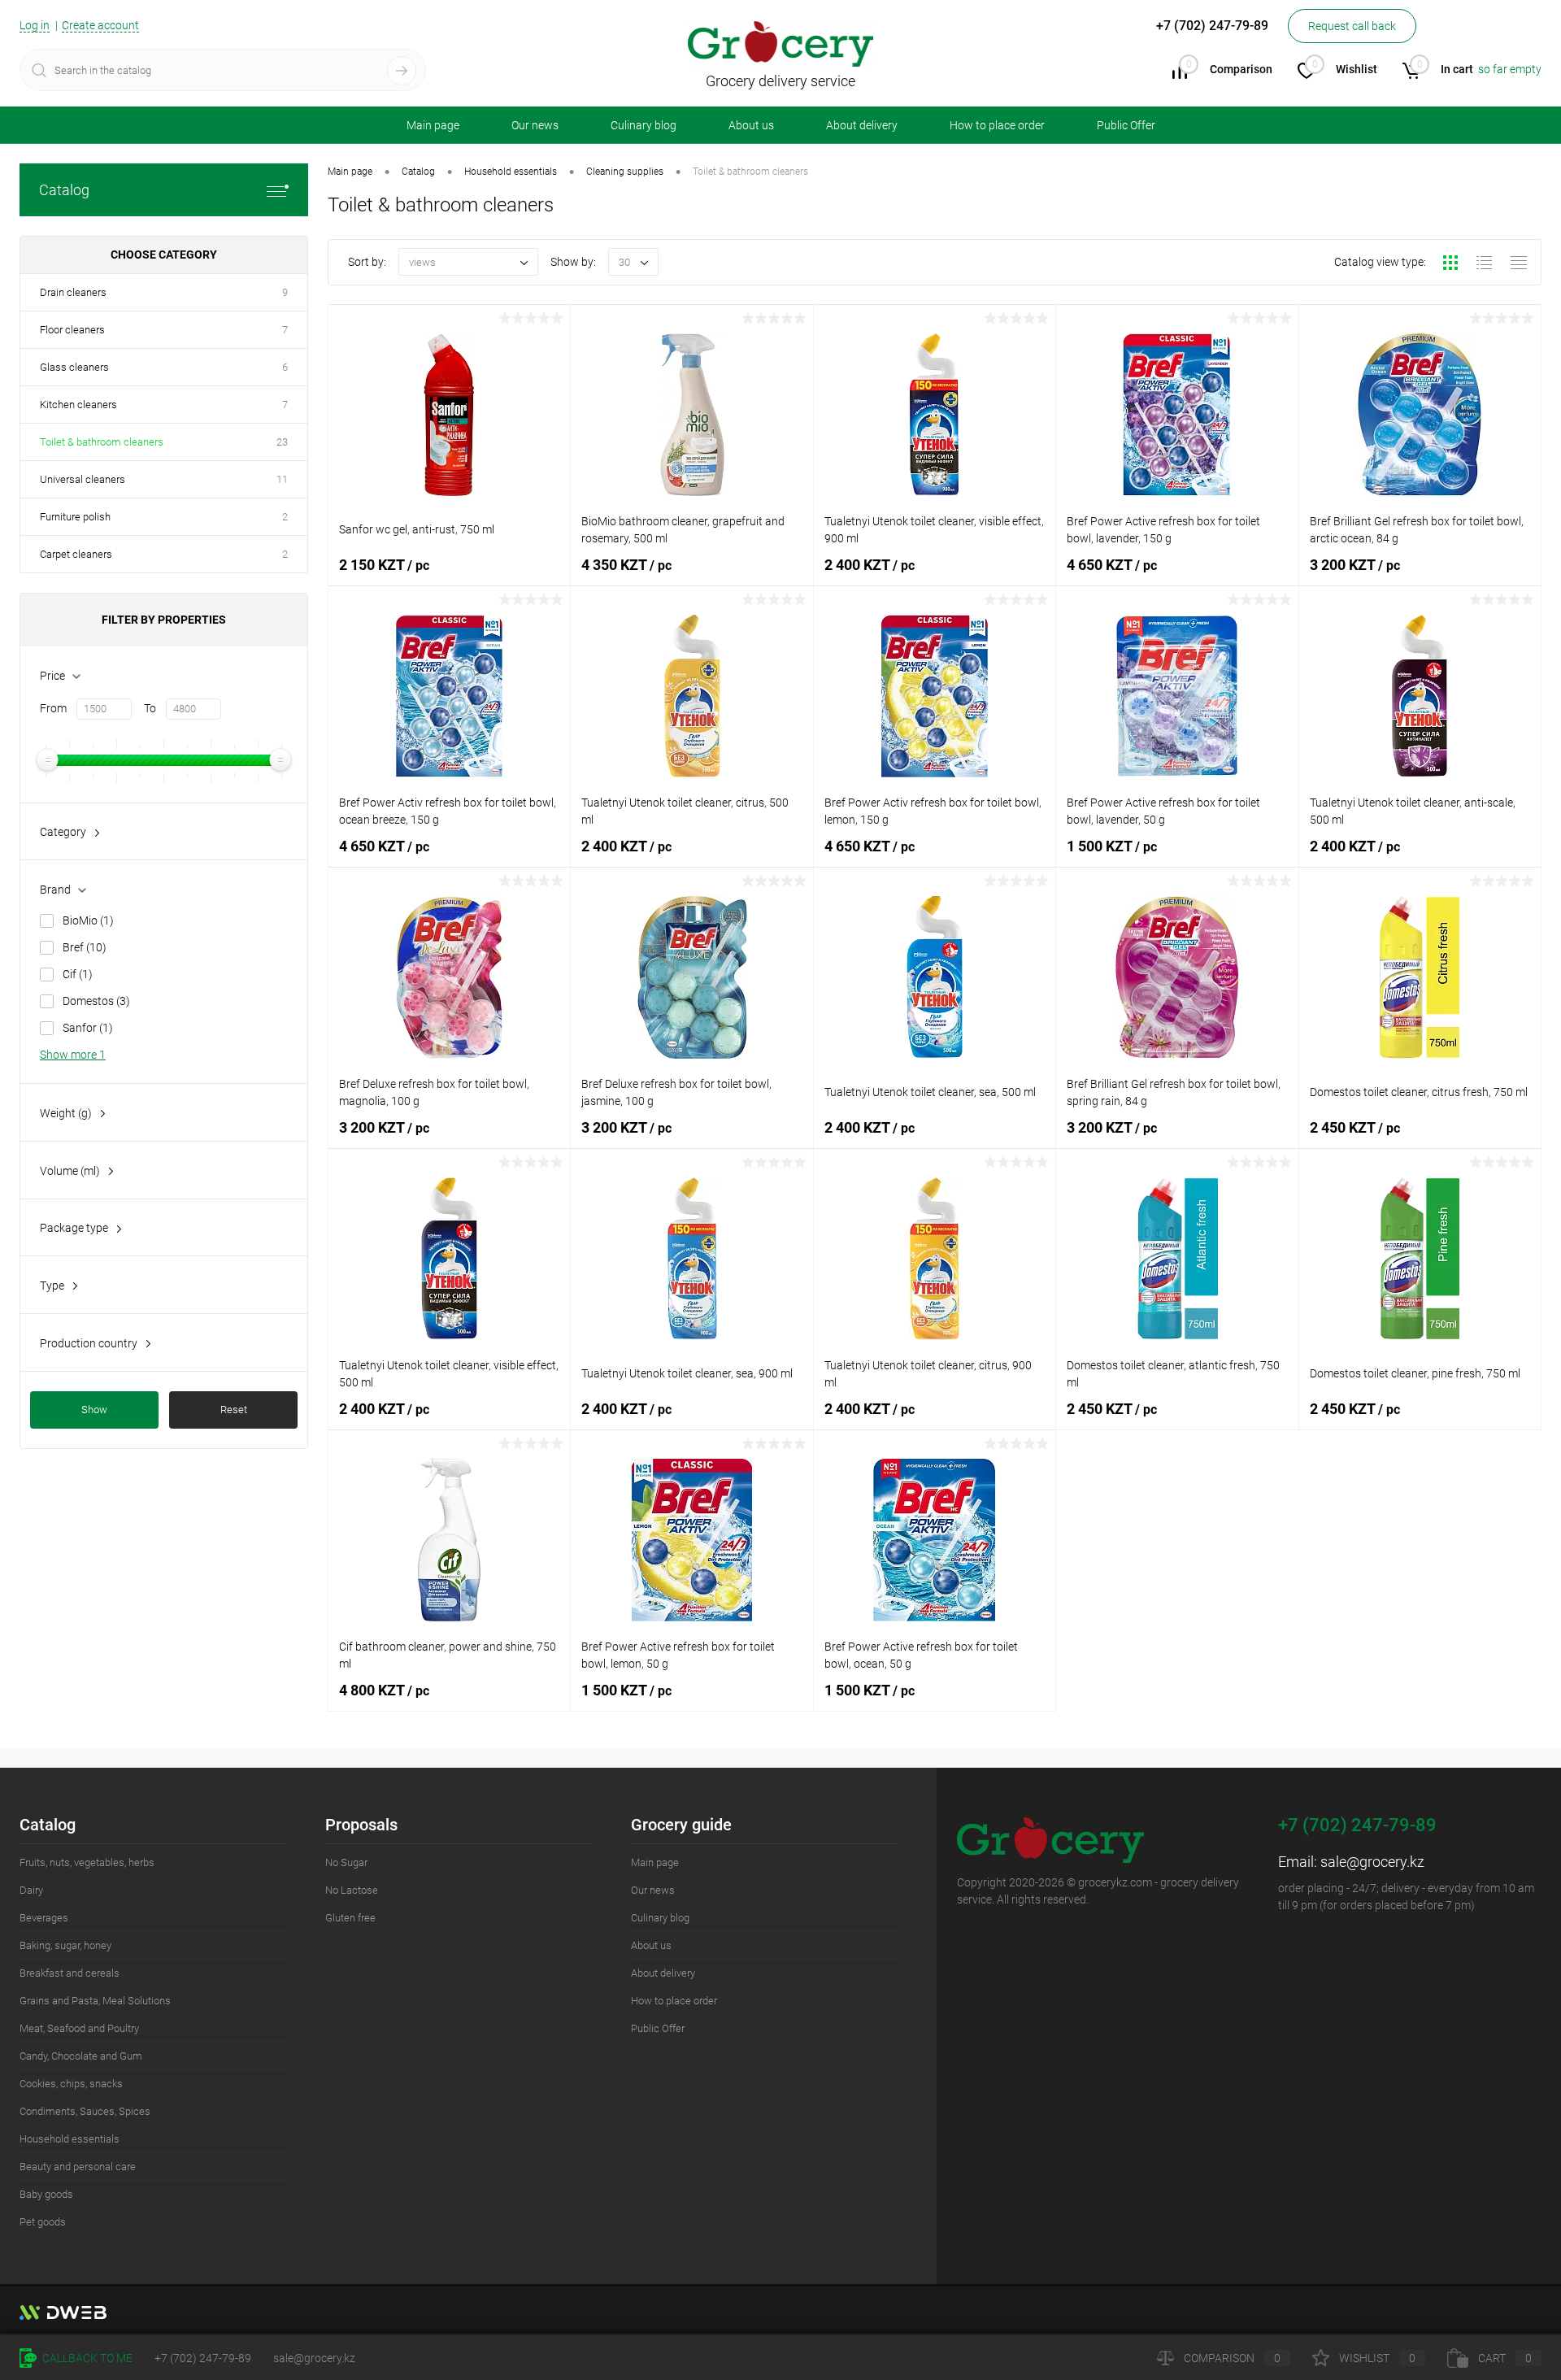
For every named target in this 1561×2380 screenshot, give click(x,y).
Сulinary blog (644, 125)
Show (94, 1410)
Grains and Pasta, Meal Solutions (95, 2001)
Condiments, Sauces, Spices (85, 2111)
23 (282, 442)
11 (282, 479)
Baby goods (46, 2194)
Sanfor (88, 1028)
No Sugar (346, 1862)
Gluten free (350, 1918)
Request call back (1352, 26)
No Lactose (352, 1890)
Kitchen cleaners (78, 405)
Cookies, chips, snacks (71, 2084)
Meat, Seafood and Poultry (79, 2028)
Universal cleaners (83, 479)
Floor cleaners (72, 330)
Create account (100, 25)
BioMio (88, 920)
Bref (85, 947)
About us (751, 125)
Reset (234, 1410)
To (150, 708)
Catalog (64, 190)
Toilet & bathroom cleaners (102, 442)
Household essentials (70, 2139)
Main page (433, 125)
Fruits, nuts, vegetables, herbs (87, 1862)
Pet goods (43, 2222)
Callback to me (86, 2358)
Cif (78, 974)
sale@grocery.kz (1372, 1862)
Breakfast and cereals (70, 1973)
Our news (535, 125)
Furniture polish (75, 517)
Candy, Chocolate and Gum (81, 2056)
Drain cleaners (73, 292)
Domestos (96, 1001)
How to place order (997, 125)
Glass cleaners (74, 367)
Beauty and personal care (78, 2167)
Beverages (44, 1918)
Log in (35, 25)
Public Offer (1126, 125)
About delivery (862, 125)
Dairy (31, 1890)
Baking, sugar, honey (65, 1945)
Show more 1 (73, 1055)
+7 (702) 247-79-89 (203, 2358)
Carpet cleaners (76, 554)
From (53, 708)
